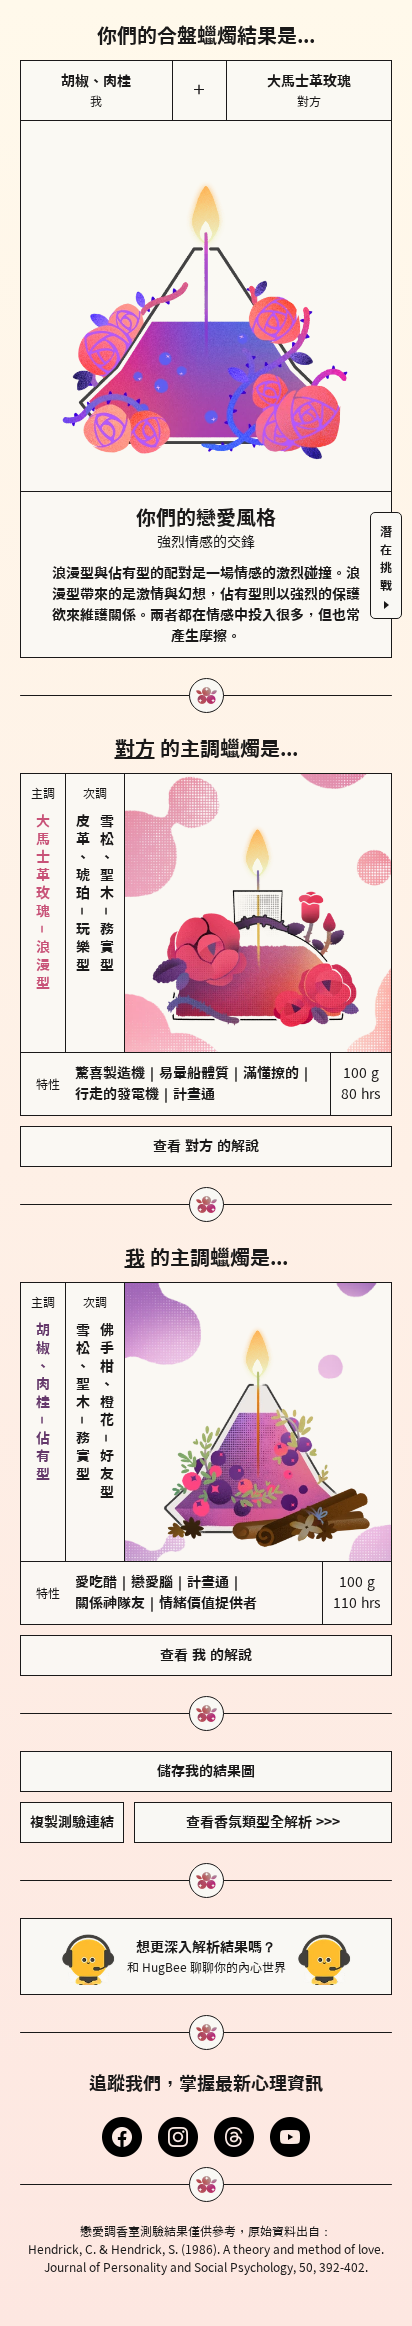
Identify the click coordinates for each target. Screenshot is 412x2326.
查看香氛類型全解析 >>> (263, 1822)
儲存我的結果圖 (206, 1771)
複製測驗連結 (72, 1822)
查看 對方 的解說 (206, 1146)
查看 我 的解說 (206, 1655)
